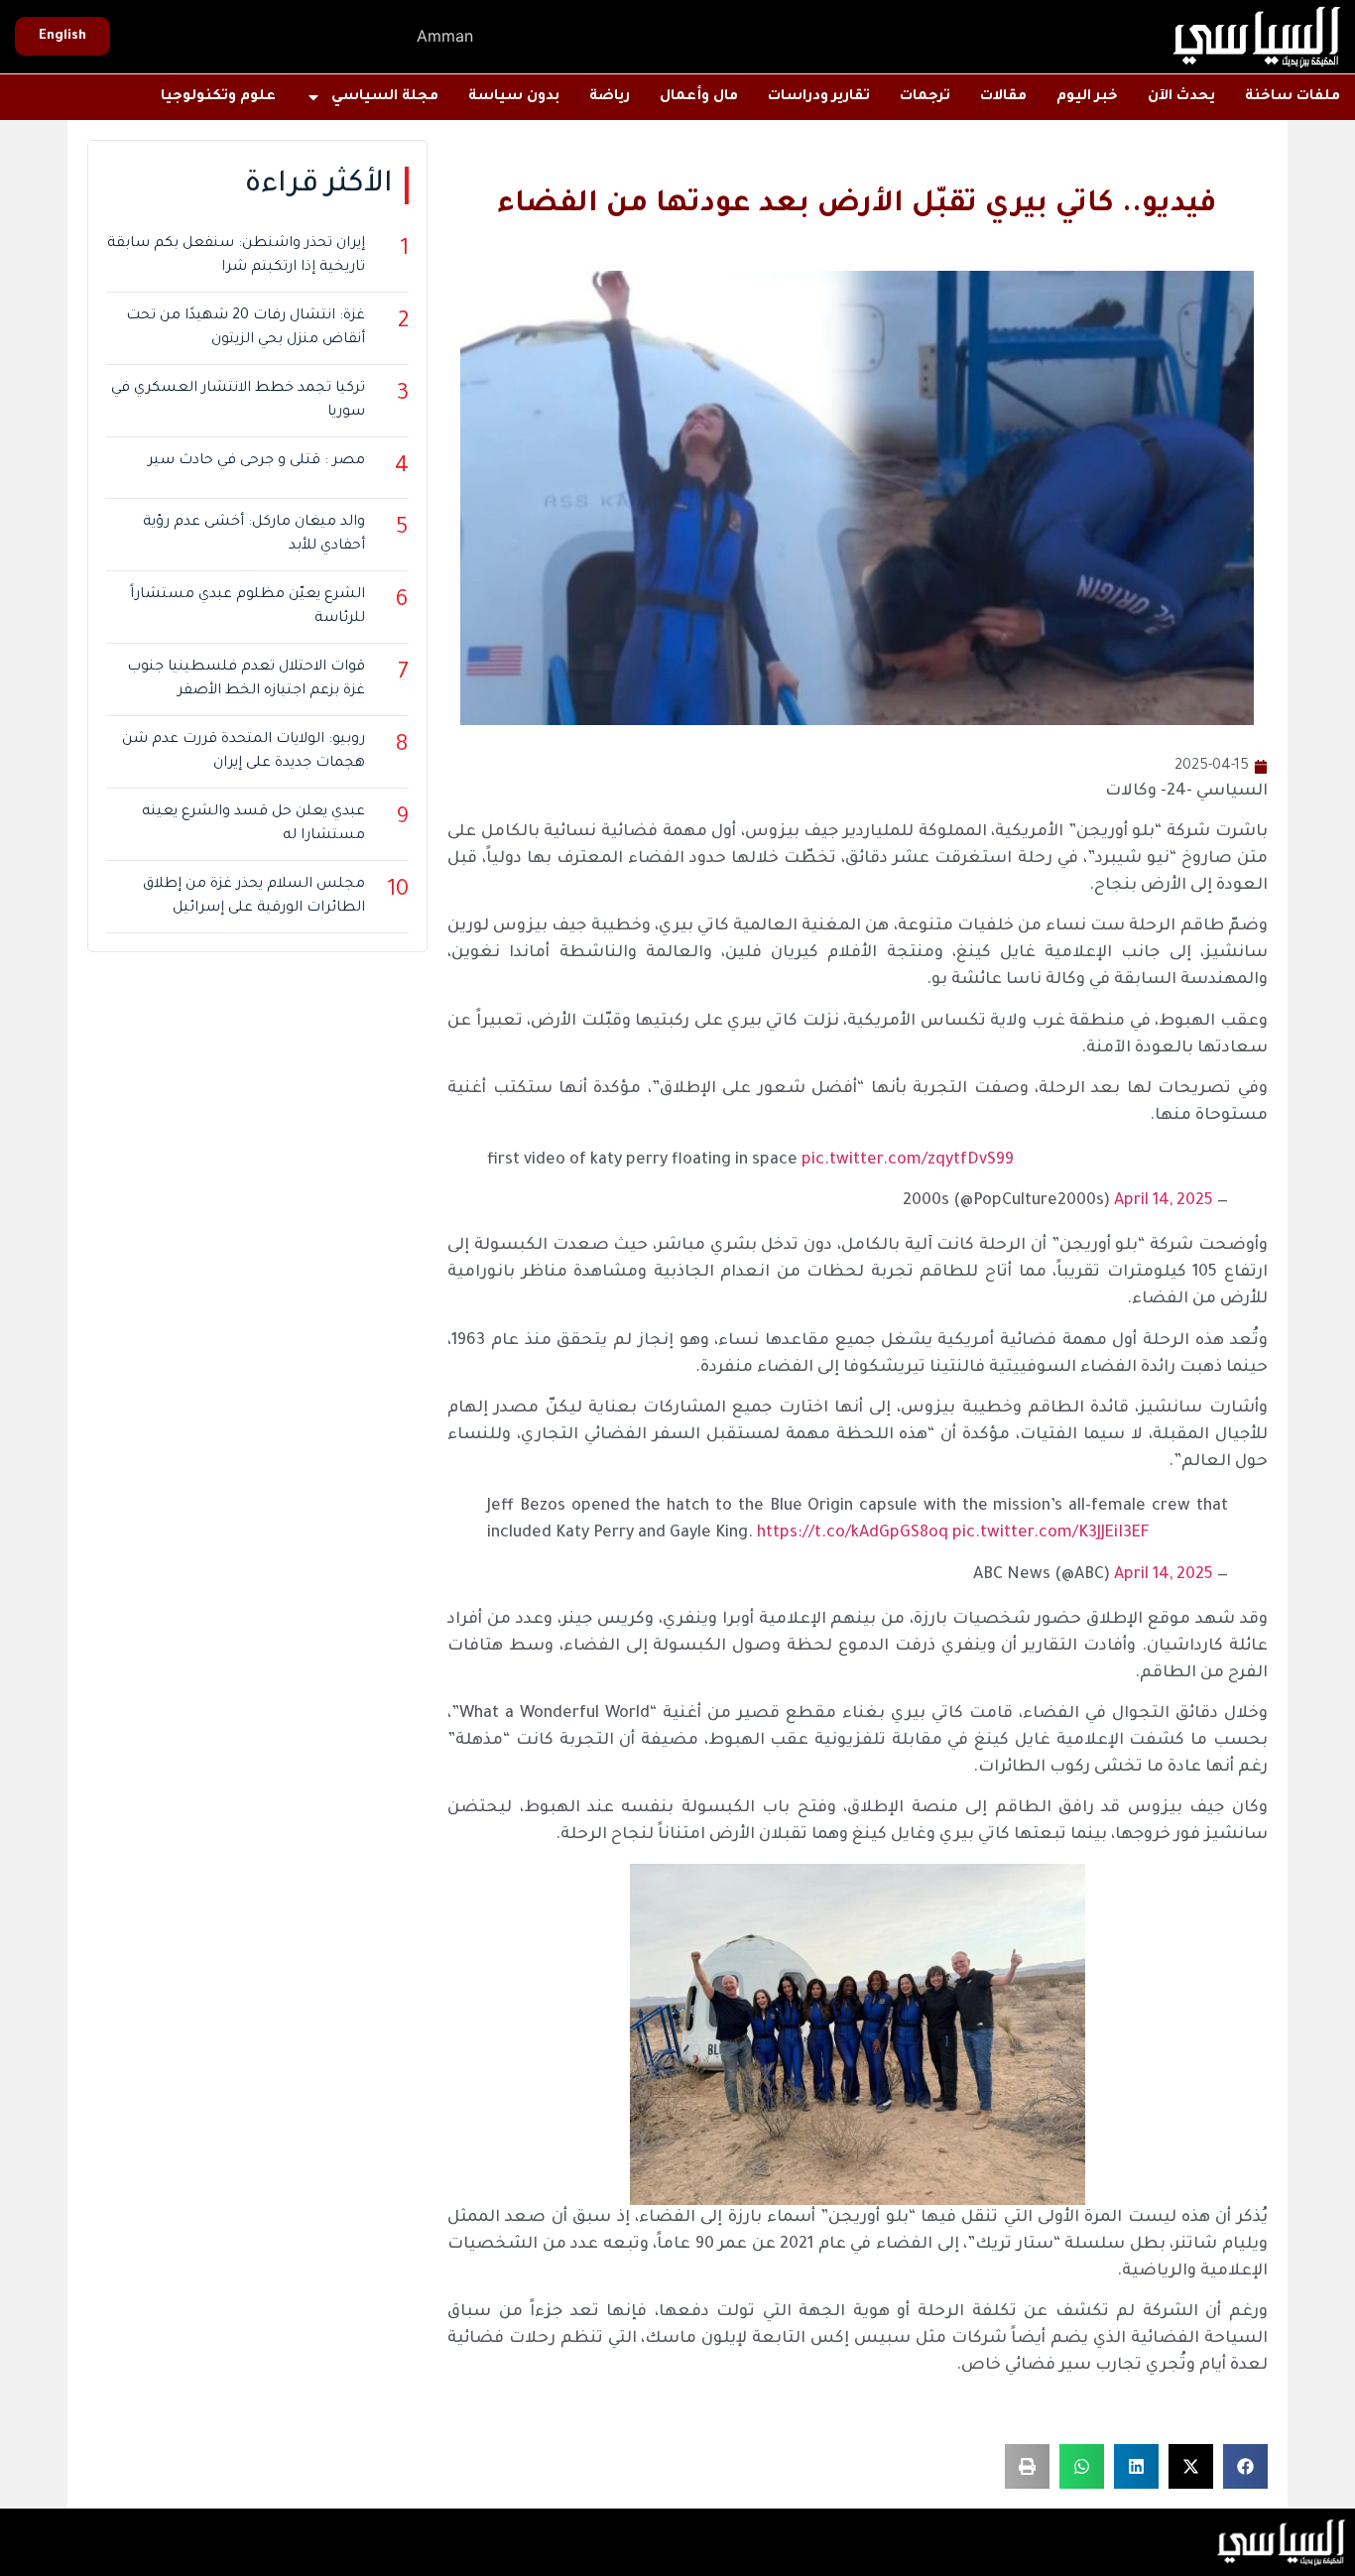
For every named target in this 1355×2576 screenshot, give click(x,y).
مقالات (1003, 97)
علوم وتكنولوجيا (218, 97)
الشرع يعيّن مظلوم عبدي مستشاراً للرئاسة (247, 607)
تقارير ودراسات (819, 97)
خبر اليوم (1087, 97)
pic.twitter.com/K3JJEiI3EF (1051, 1533)
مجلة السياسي (385, 97)
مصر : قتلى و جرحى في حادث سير (256, 461)
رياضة (610, 97)
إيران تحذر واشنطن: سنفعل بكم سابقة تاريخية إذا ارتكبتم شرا (236, 256)
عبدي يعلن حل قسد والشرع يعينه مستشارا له (253, 824)
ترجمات (925, 97)
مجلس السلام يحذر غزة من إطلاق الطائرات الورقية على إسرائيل (254, 897)
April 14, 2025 (1164, 1201)
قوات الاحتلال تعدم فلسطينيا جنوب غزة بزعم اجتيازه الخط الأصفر (246, 679)
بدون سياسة (514, 97)
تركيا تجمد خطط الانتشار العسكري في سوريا (238, 401)
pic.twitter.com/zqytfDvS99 (908, 1161)
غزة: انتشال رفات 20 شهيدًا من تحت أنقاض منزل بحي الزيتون (246, 328)
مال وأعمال (699, 97)
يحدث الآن (1181, 97)
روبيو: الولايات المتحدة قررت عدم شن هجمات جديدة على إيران (244, 752)
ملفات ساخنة (1293, 97)
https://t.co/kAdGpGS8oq (853, 1533)
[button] (1245, 2466)
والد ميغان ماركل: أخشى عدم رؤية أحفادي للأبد (254, 535)
